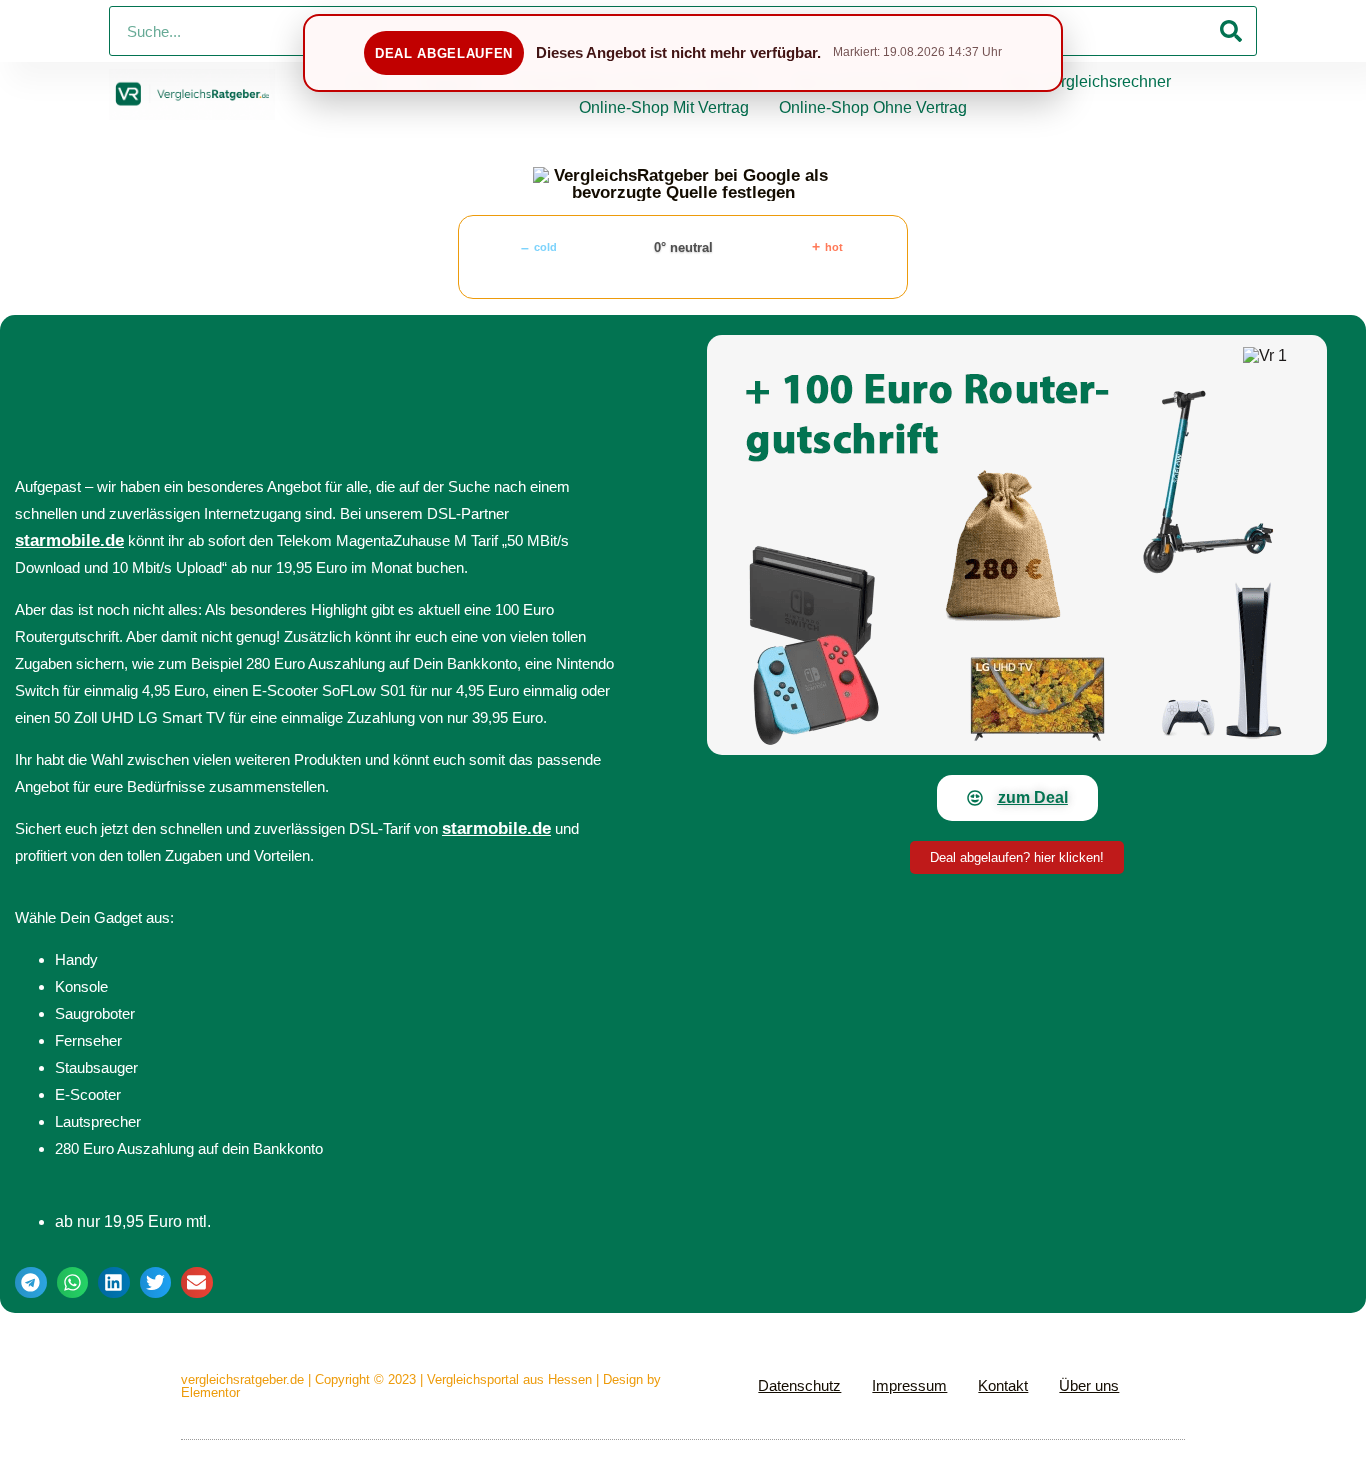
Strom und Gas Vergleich (880, 81)
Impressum (909, 1385)
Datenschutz (799, 1385)
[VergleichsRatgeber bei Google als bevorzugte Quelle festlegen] (683, 184)
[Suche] (1231, 31)
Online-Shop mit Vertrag (664, 107)
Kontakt (1003, 1385)
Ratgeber (450, 81)
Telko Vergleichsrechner (1085, 81)
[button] (31, 1283)
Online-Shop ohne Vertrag (873, 107)
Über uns (1089, 1385)
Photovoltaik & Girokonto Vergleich (636, 81)
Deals (366, 81)
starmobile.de (69, 540)
